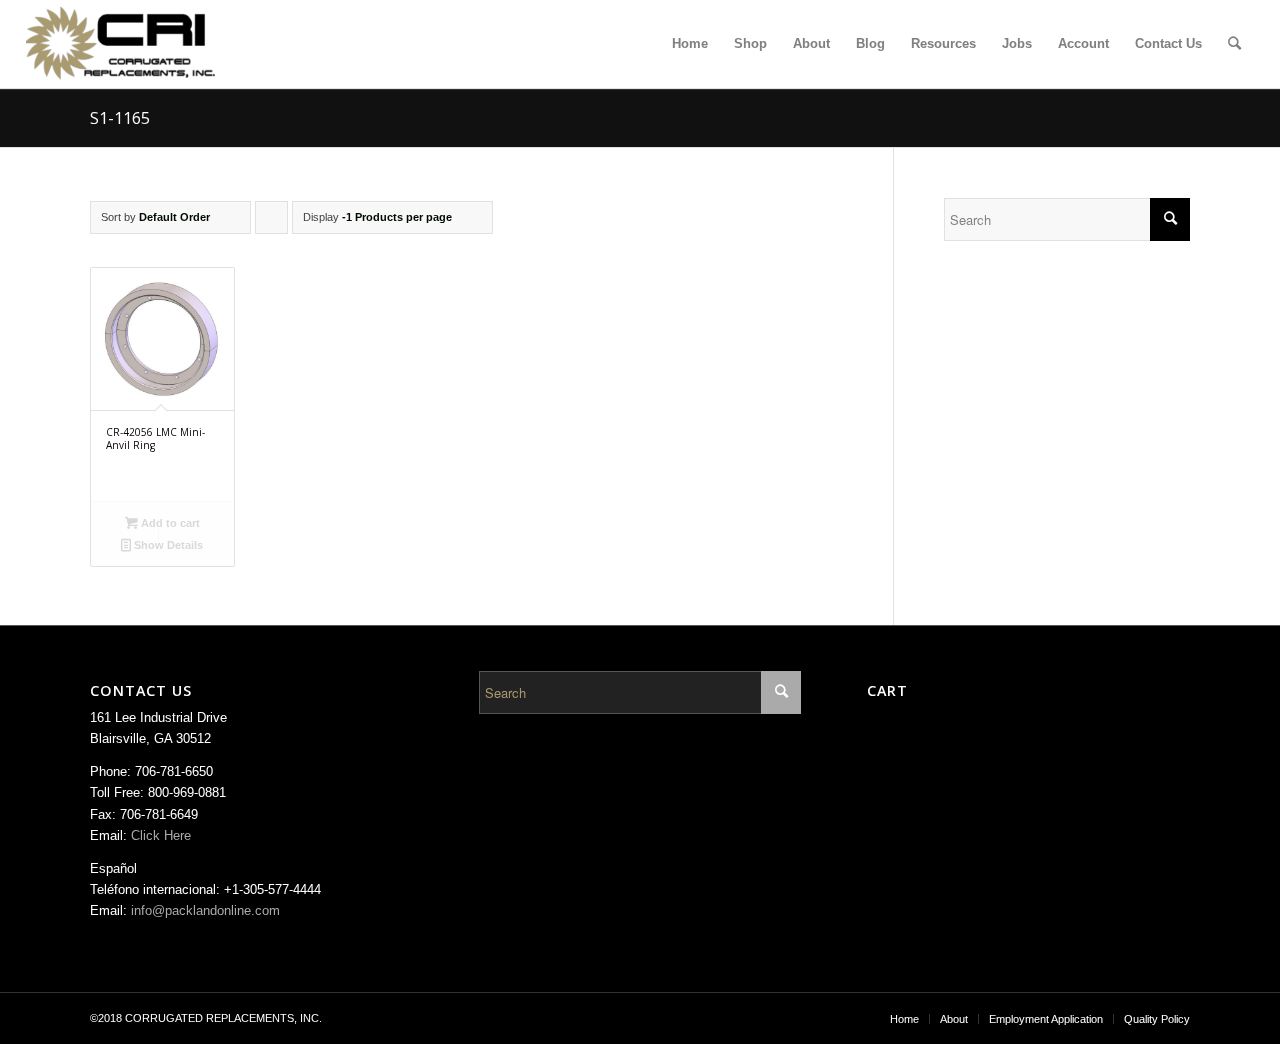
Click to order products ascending (272, 222)
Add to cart (169, 523)
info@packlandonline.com (205, 910)
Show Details (167, 545)
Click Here (161, 835)
